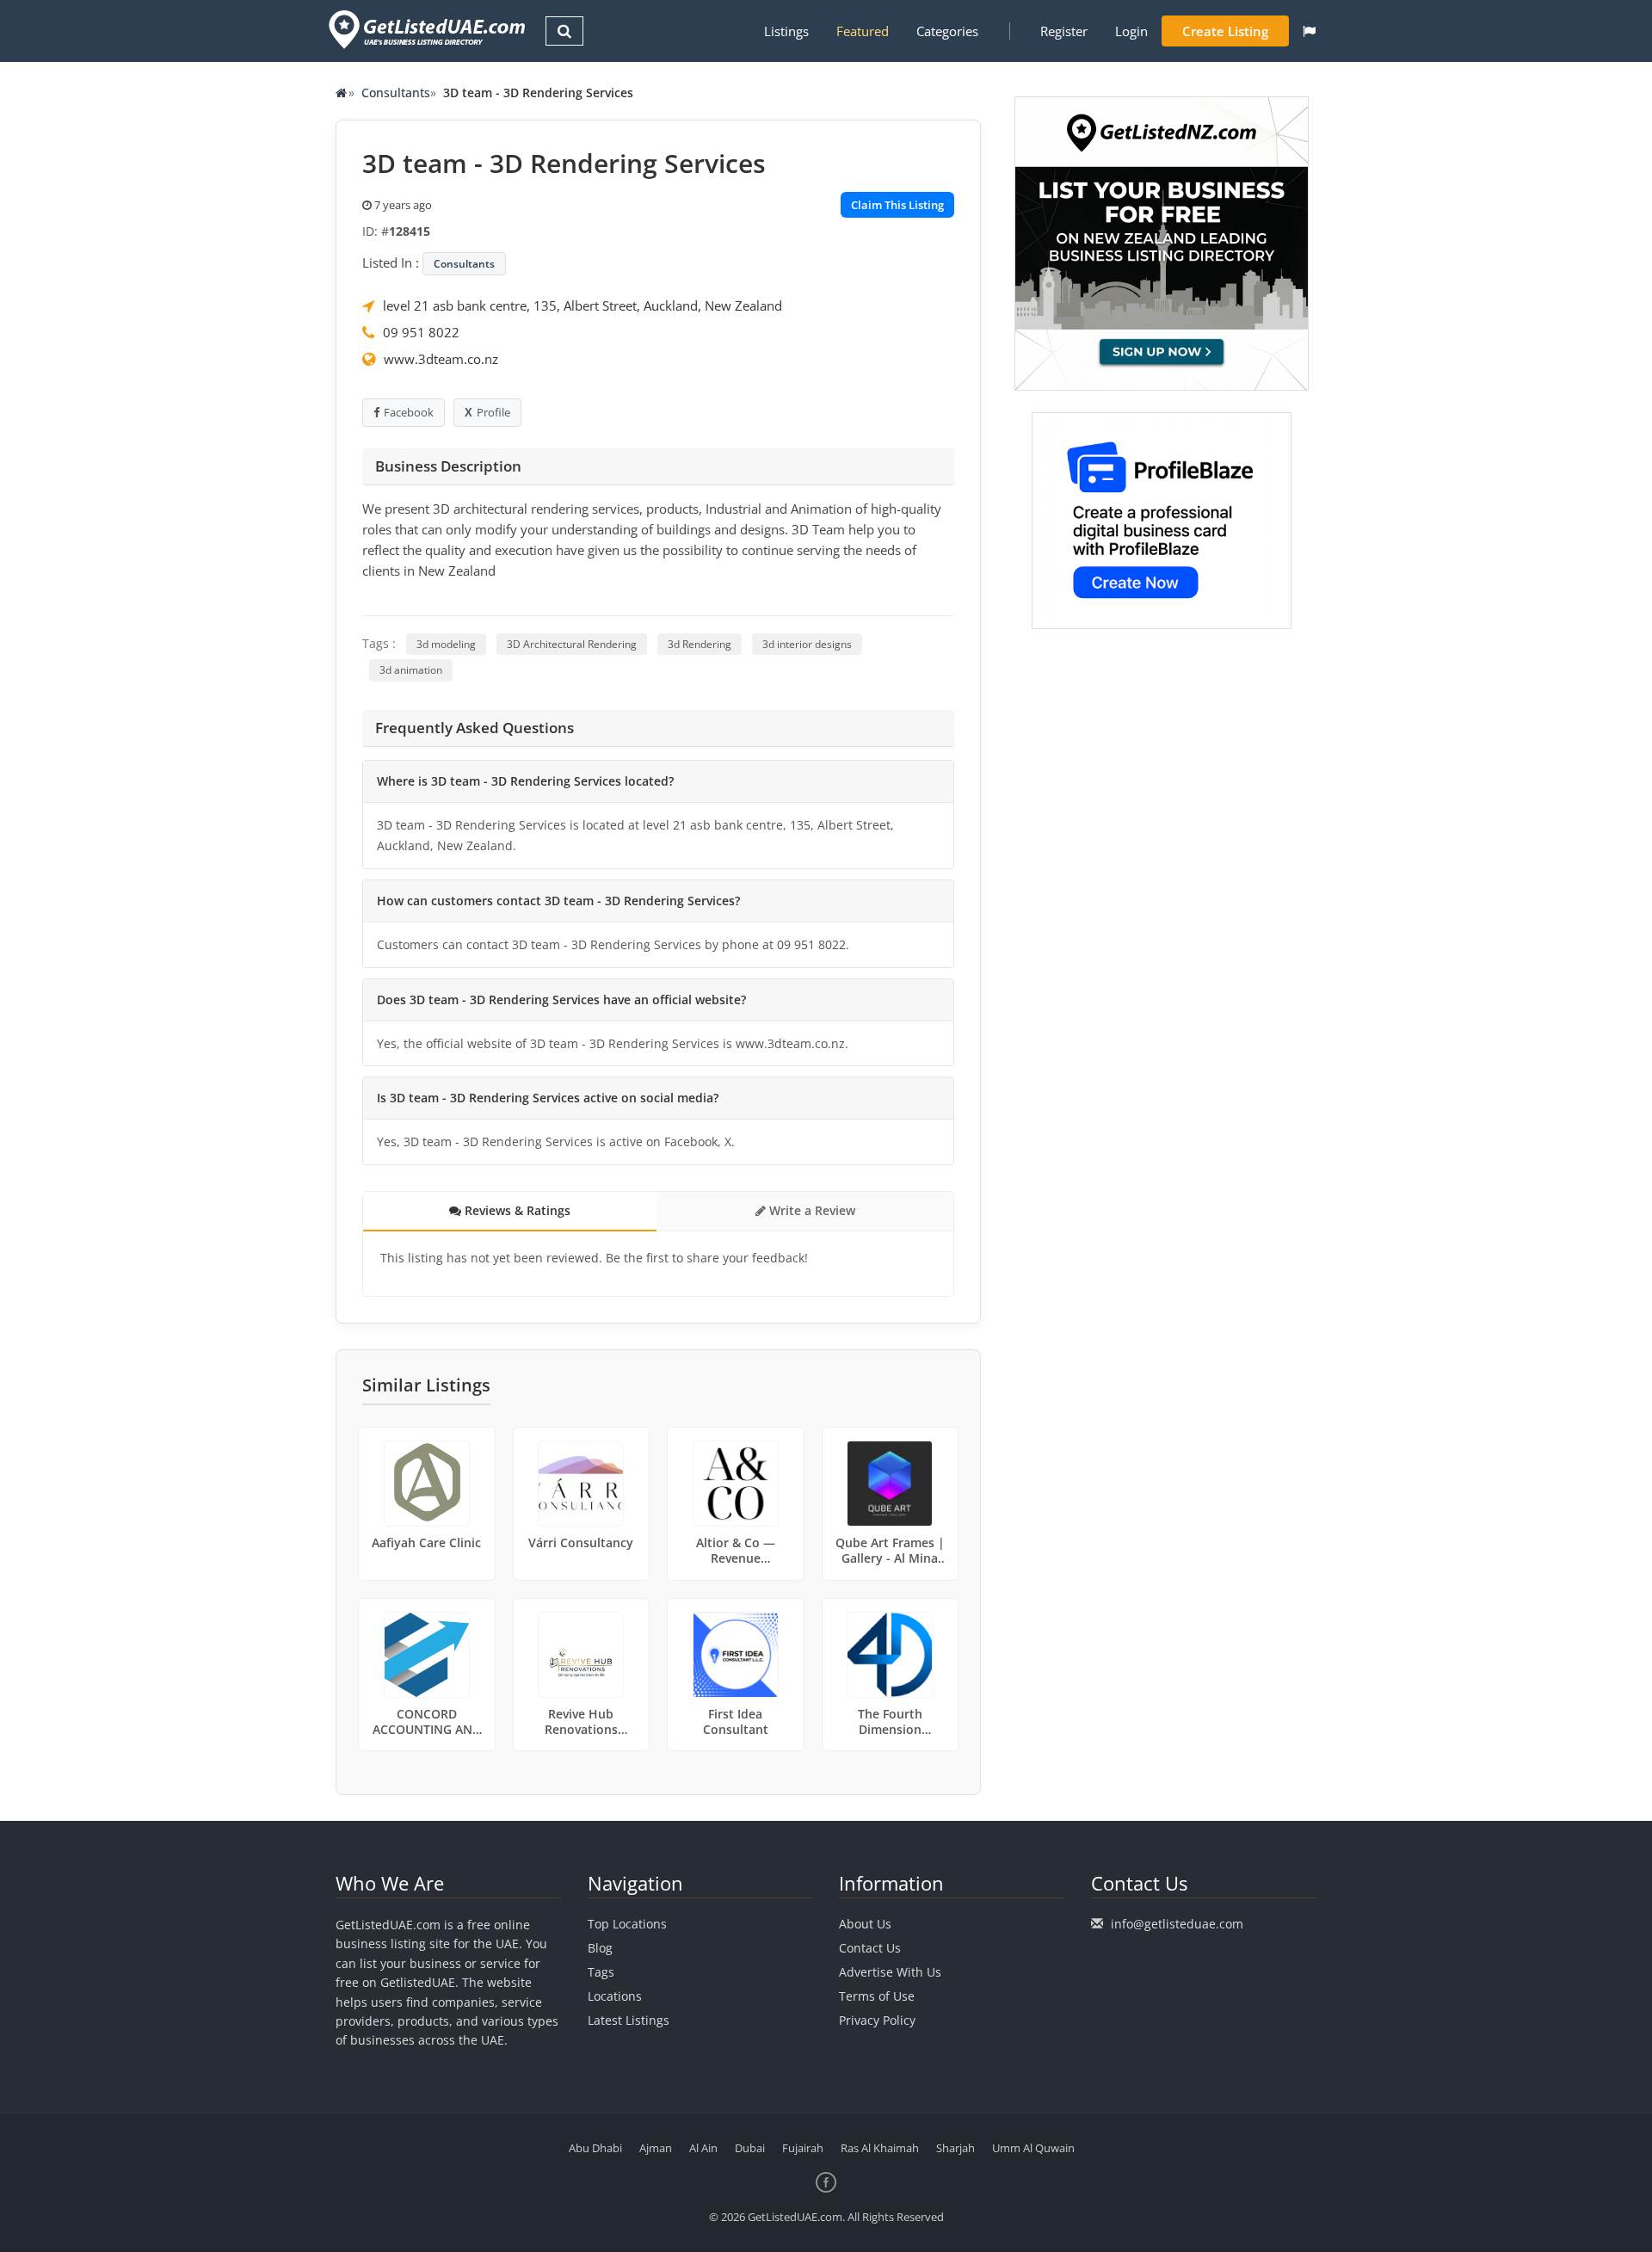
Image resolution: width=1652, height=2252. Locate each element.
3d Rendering (700, 644)
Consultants (396, 93)
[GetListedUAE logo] (425, 30)
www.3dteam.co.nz (441, 359)
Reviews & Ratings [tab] (516, 1210)
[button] (1309, 31)
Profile (493, 412)
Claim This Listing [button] (897, 205)
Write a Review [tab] (811, 1210)
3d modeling (446, 644)
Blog (600, 1948)
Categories (947, 31)
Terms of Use (877, 1996)
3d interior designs (807, 644)
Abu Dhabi (595, 2148)
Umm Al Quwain (1033, 2148)
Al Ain (703, 2148)
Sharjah (955, 2148)
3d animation (411, 670)
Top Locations (627, 1924)
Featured (863, 31)
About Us (865, 1924)
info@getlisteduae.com (1177, 1924)
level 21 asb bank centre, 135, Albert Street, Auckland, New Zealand (583, 305)
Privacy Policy (877, 2020)
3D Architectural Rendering (572, 644)
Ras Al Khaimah (880, 2148)
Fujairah (803, 2148)
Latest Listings (629, 2020)
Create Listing (1225, 31)
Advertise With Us (890, 1972)
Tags (601, 1972)
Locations (615, 1996)
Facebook (409, 412)
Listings (786, 31)
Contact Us (870, 1948)
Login (1131, 31)
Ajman (656, 2148)
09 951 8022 (421, 332)
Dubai (750, 2148)
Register (1064, 31)
